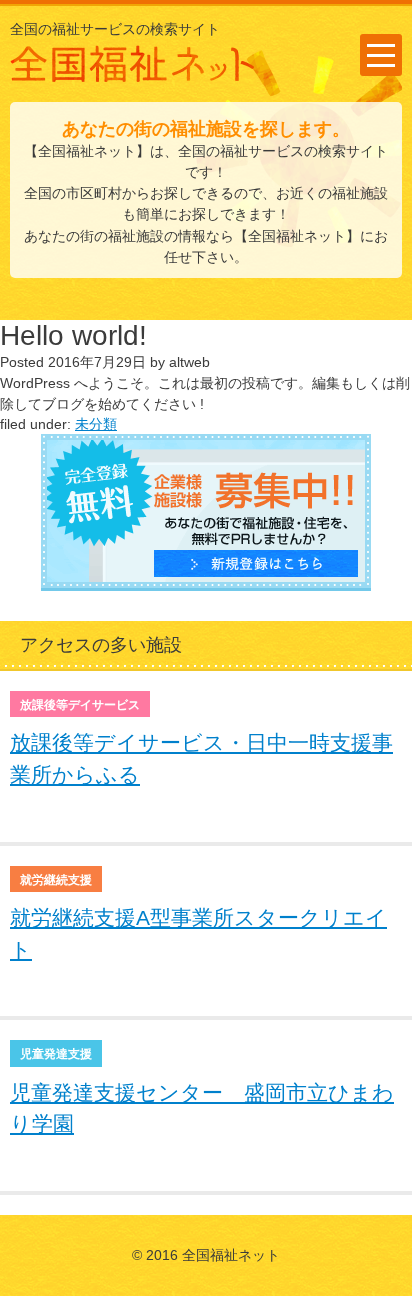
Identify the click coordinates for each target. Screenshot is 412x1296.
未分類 (96, 424)
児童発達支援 (56, 1054)
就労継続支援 (56, 880)
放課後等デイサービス (80, 705)
